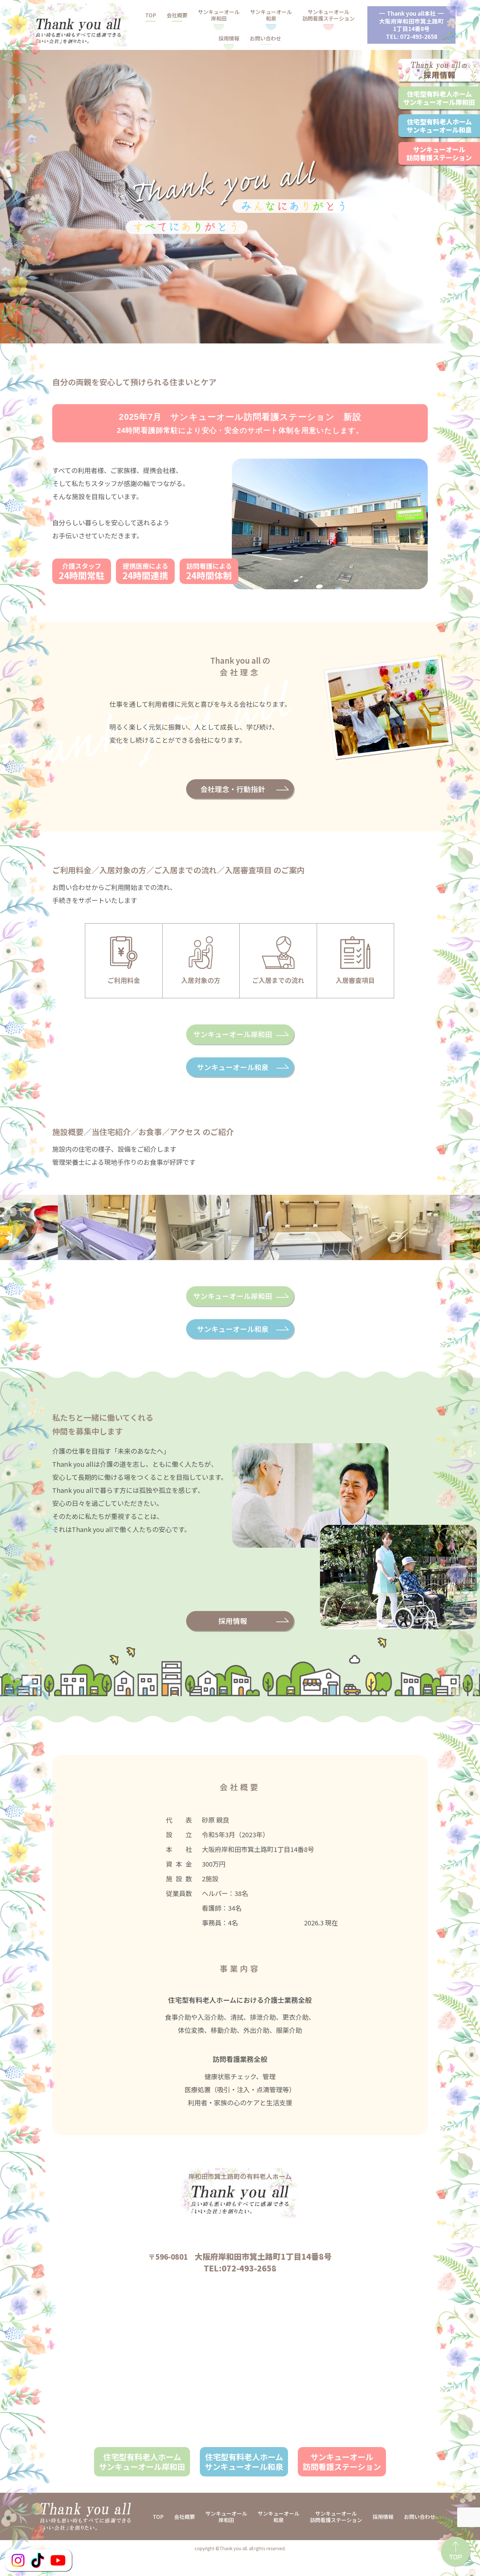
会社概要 (177, 15)
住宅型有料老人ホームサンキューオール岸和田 (439, 98)
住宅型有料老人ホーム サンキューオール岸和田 (142, 2462)
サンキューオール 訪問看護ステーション (342, 2462)
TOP (151, 15)
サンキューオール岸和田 (219, 15)
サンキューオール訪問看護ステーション (328, 15)
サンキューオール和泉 (271, 15)
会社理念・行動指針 (233, 789)
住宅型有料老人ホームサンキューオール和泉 (439, 126)
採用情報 (229, 38)
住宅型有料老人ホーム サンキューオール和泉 (244, 2462)
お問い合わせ (265, 38)
